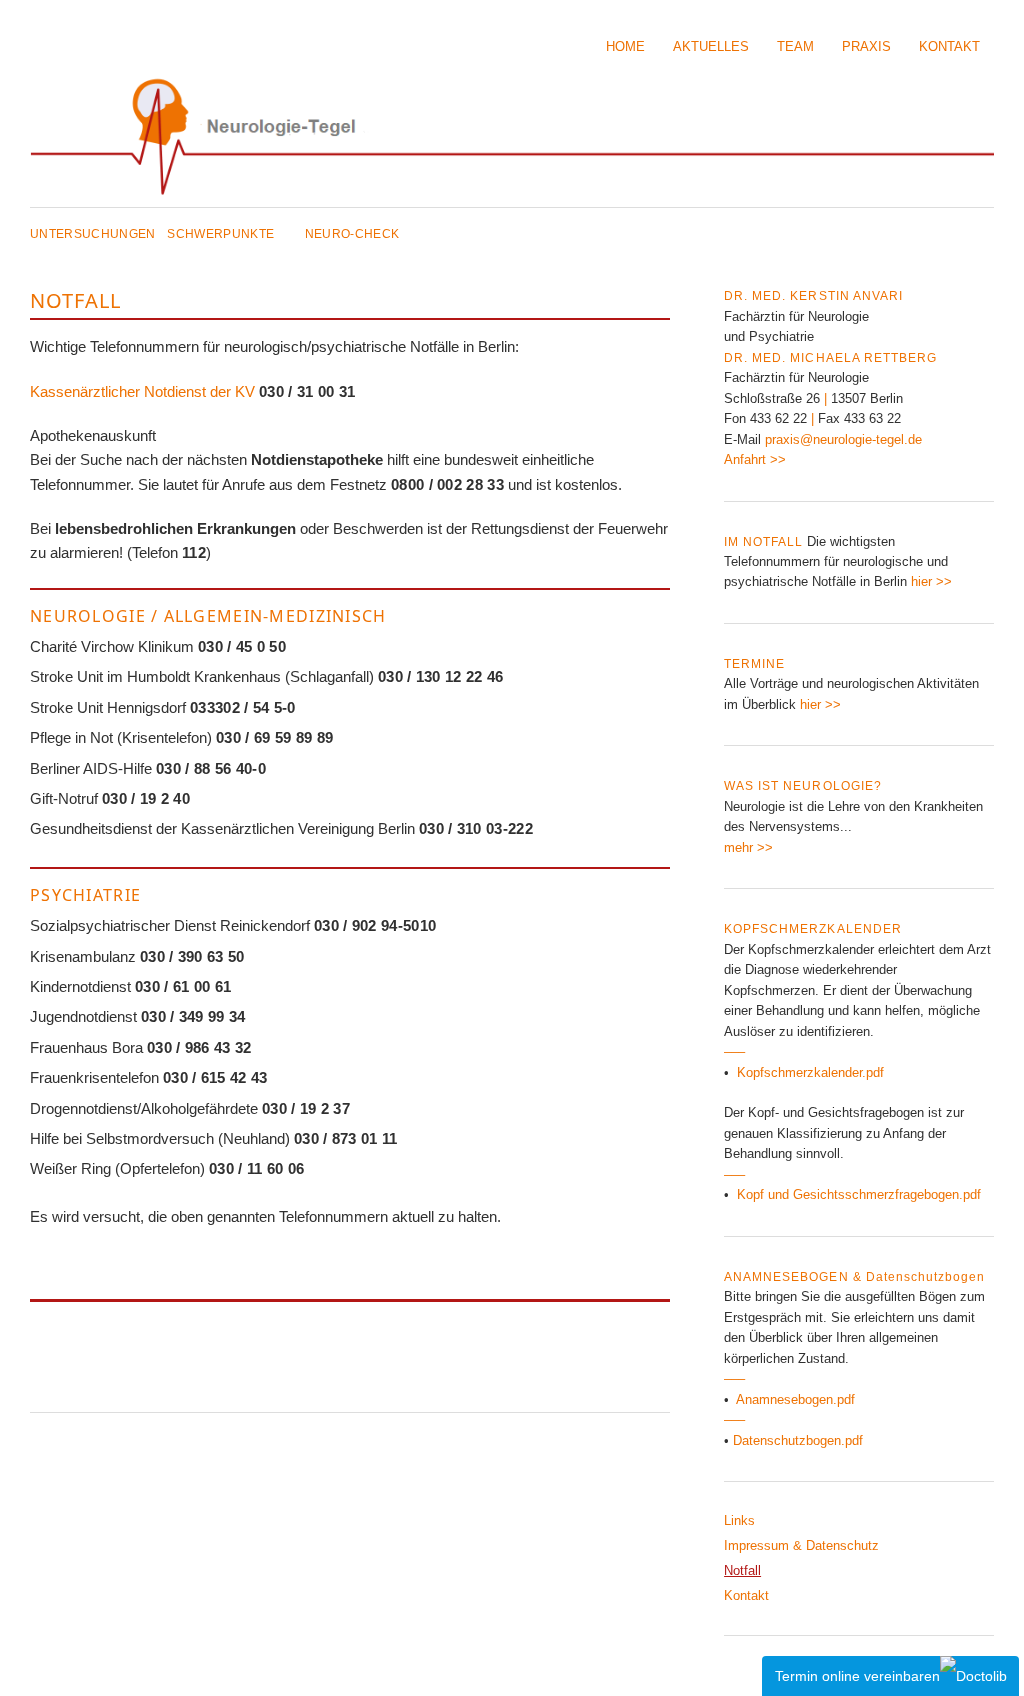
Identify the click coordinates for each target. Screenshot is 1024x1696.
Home (625, 46)
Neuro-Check (352, 234)
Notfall (742, 1570)
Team (795, 46)
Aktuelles (711, 46)
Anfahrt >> (755, 459)
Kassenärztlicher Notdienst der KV (142, 391)
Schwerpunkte (220, 234)
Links (739, 1520)
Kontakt (949, 46)
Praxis (866, 46)
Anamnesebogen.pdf (795, 1399)
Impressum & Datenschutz (801, 1545)
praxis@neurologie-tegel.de (843, 439)
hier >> (929, 581)
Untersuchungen (93, 234)
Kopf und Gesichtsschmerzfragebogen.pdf (859, 1194)
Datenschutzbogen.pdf (798, 1440)
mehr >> (748, 847)
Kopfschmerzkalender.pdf (810, 1072)
